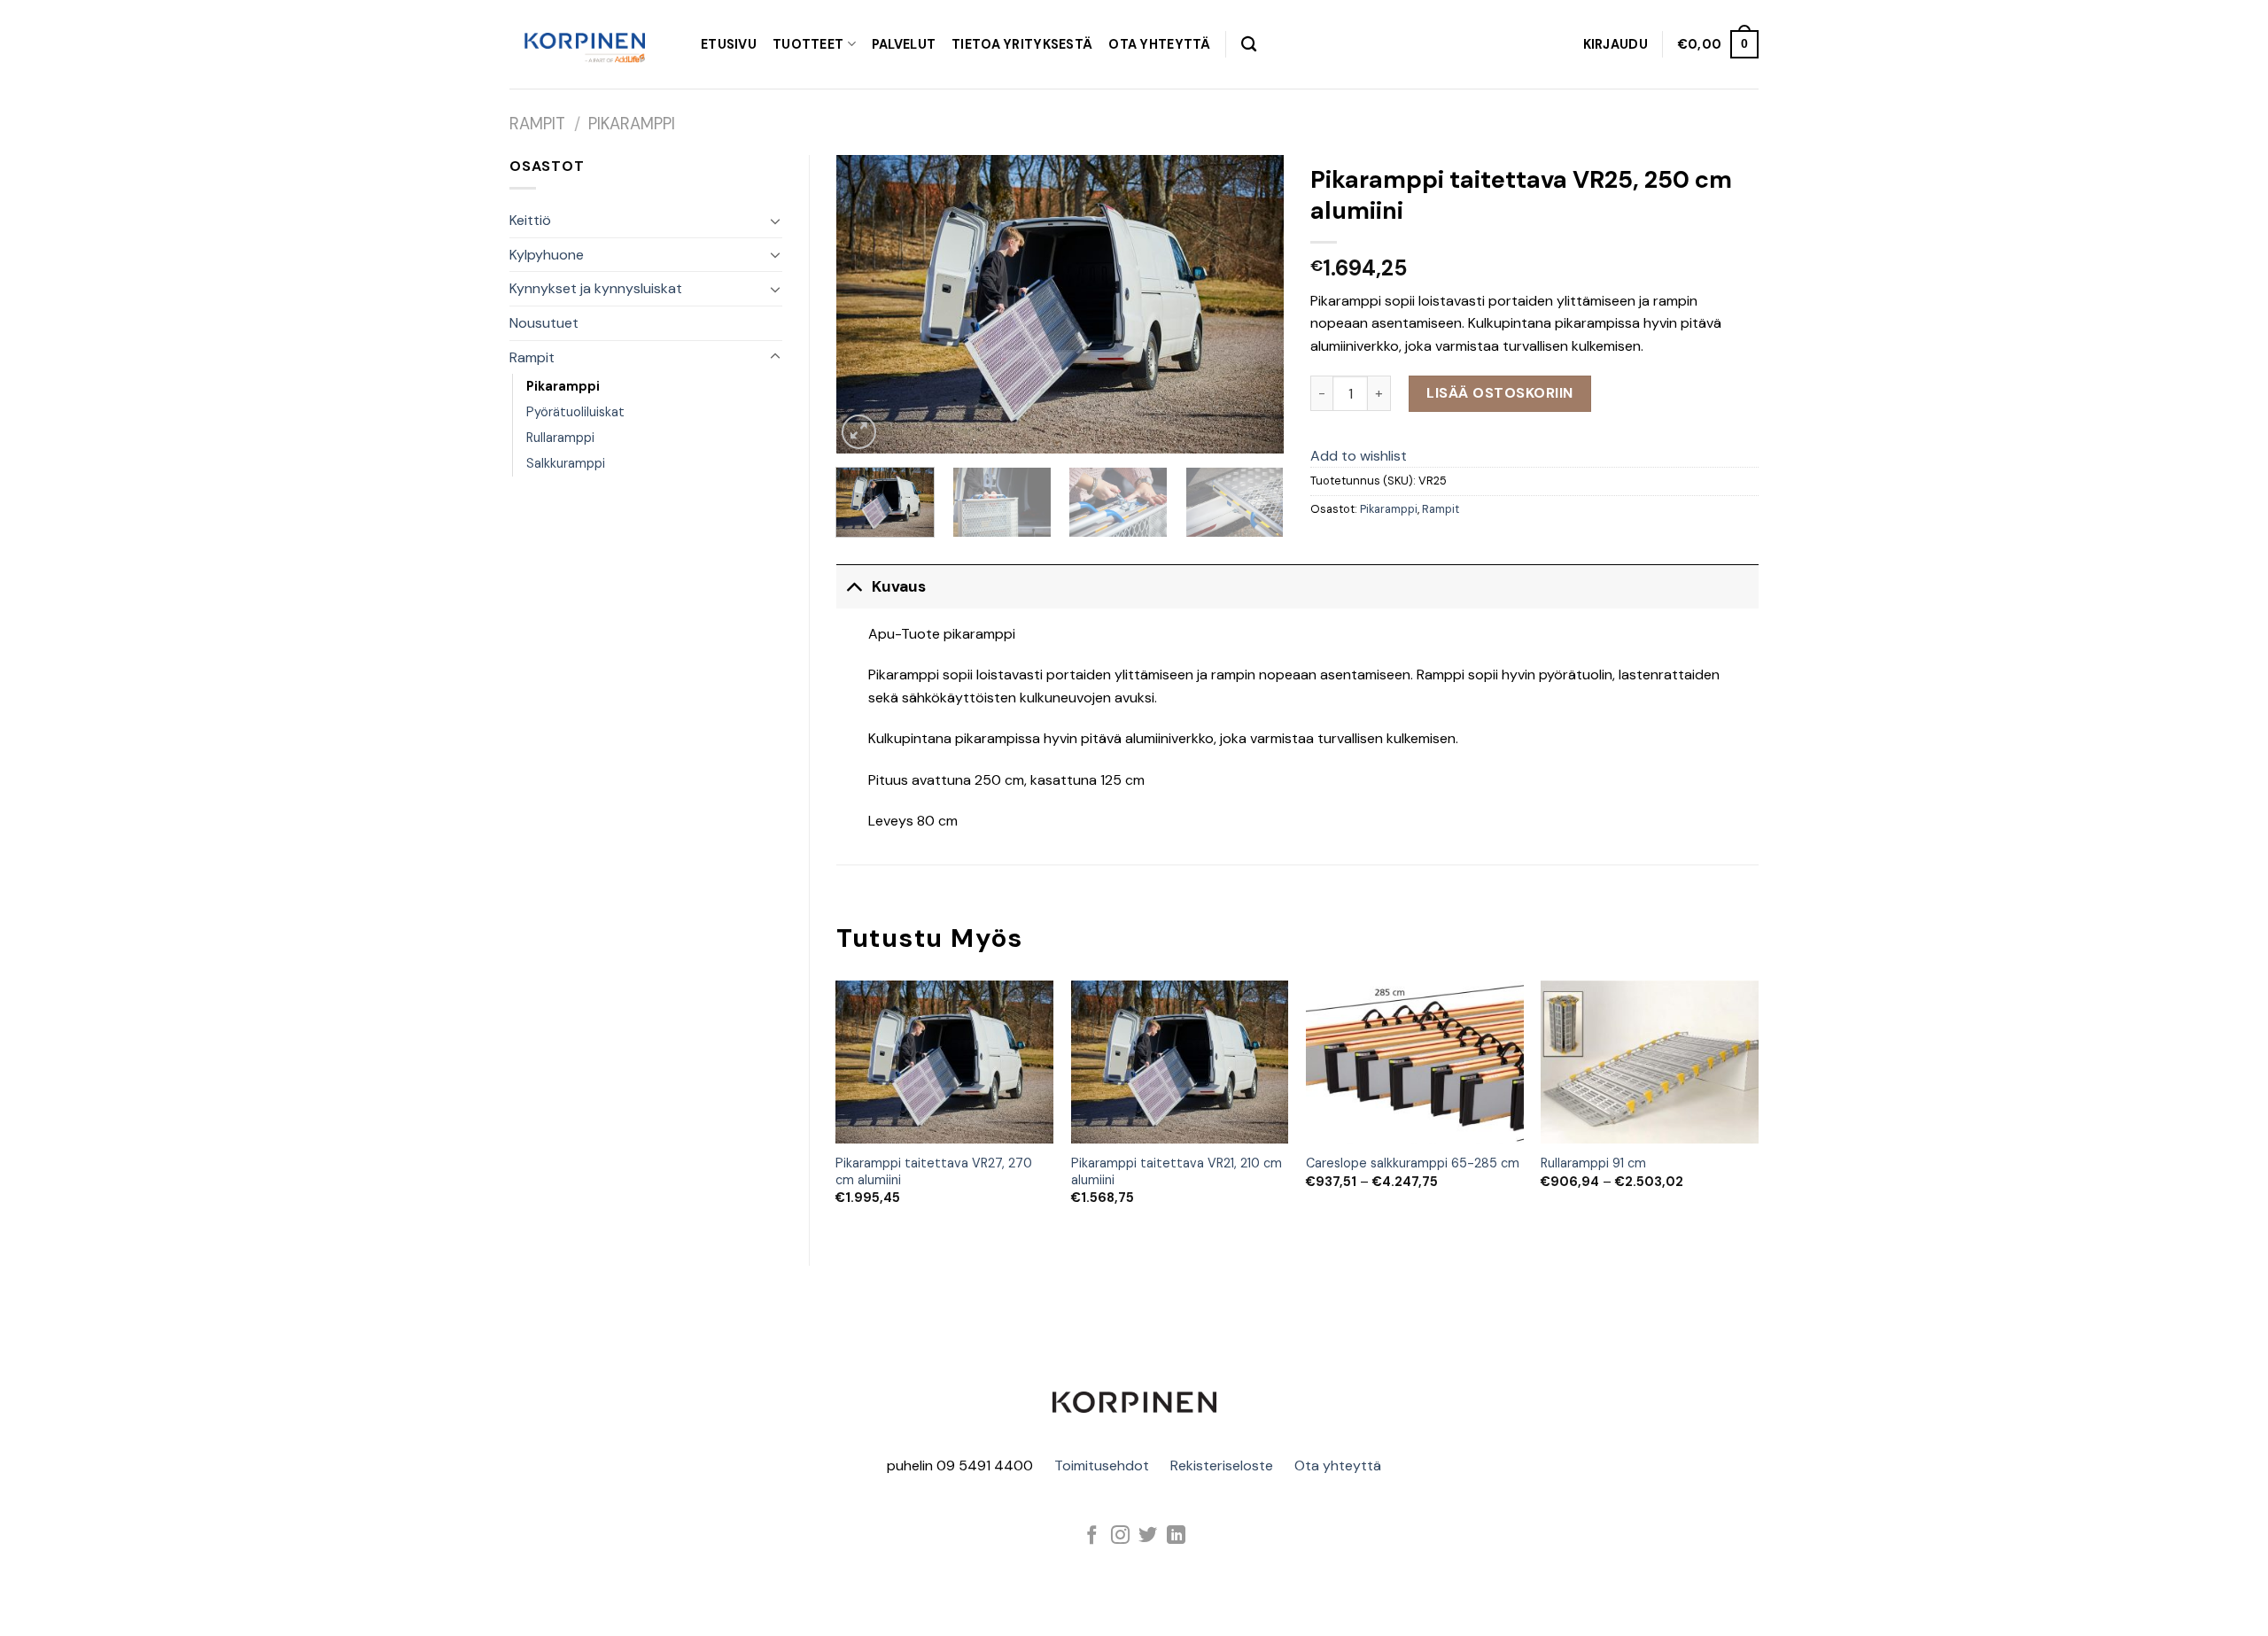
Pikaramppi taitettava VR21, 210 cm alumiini (1177, 1171)
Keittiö (530, 220)
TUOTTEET (808, 44)
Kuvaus (899, 586)
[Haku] (1249, 45)
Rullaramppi (560, 438)
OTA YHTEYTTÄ (1159, 44)
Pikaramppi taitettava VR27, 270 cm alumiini (934, 1171)
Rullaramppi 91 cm (1593, 1163)
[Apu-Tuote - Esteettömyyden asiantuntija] (585, 44)
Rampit (537, 124)
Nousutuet (544, 323)
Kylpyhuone (547, 255)
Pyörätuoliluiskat (575, 412)
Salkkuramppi (566, 463)
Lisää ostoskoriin (1499, 393)
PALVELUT (904, 44)
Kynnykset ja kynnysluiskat (596, 288)
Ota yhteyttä (1338, 1465)
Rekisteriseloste (1222, 1465)
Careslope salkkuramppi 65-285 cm (1413, 1163)
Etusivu (729, 44)
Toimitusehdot (1102, 1465)
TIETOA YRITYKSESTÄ (1022, 44)
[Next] (1253, 304)
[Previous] (867, 304)
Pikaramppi (632, 124)
